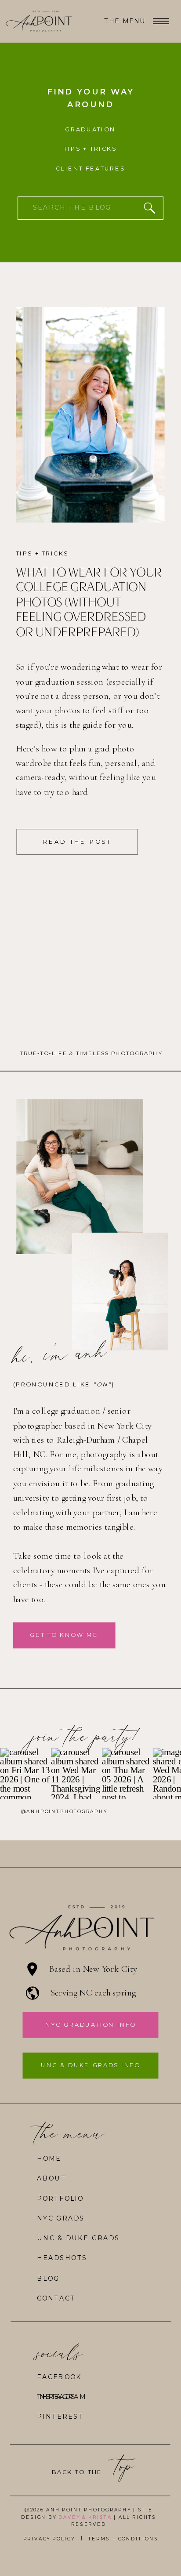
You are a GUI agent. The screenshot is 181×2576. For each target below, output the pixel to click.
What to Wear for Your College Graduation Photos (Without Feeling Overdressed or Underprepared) (89, 602)
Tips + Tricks (42, 553)
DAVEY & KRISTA (85, 2517)
